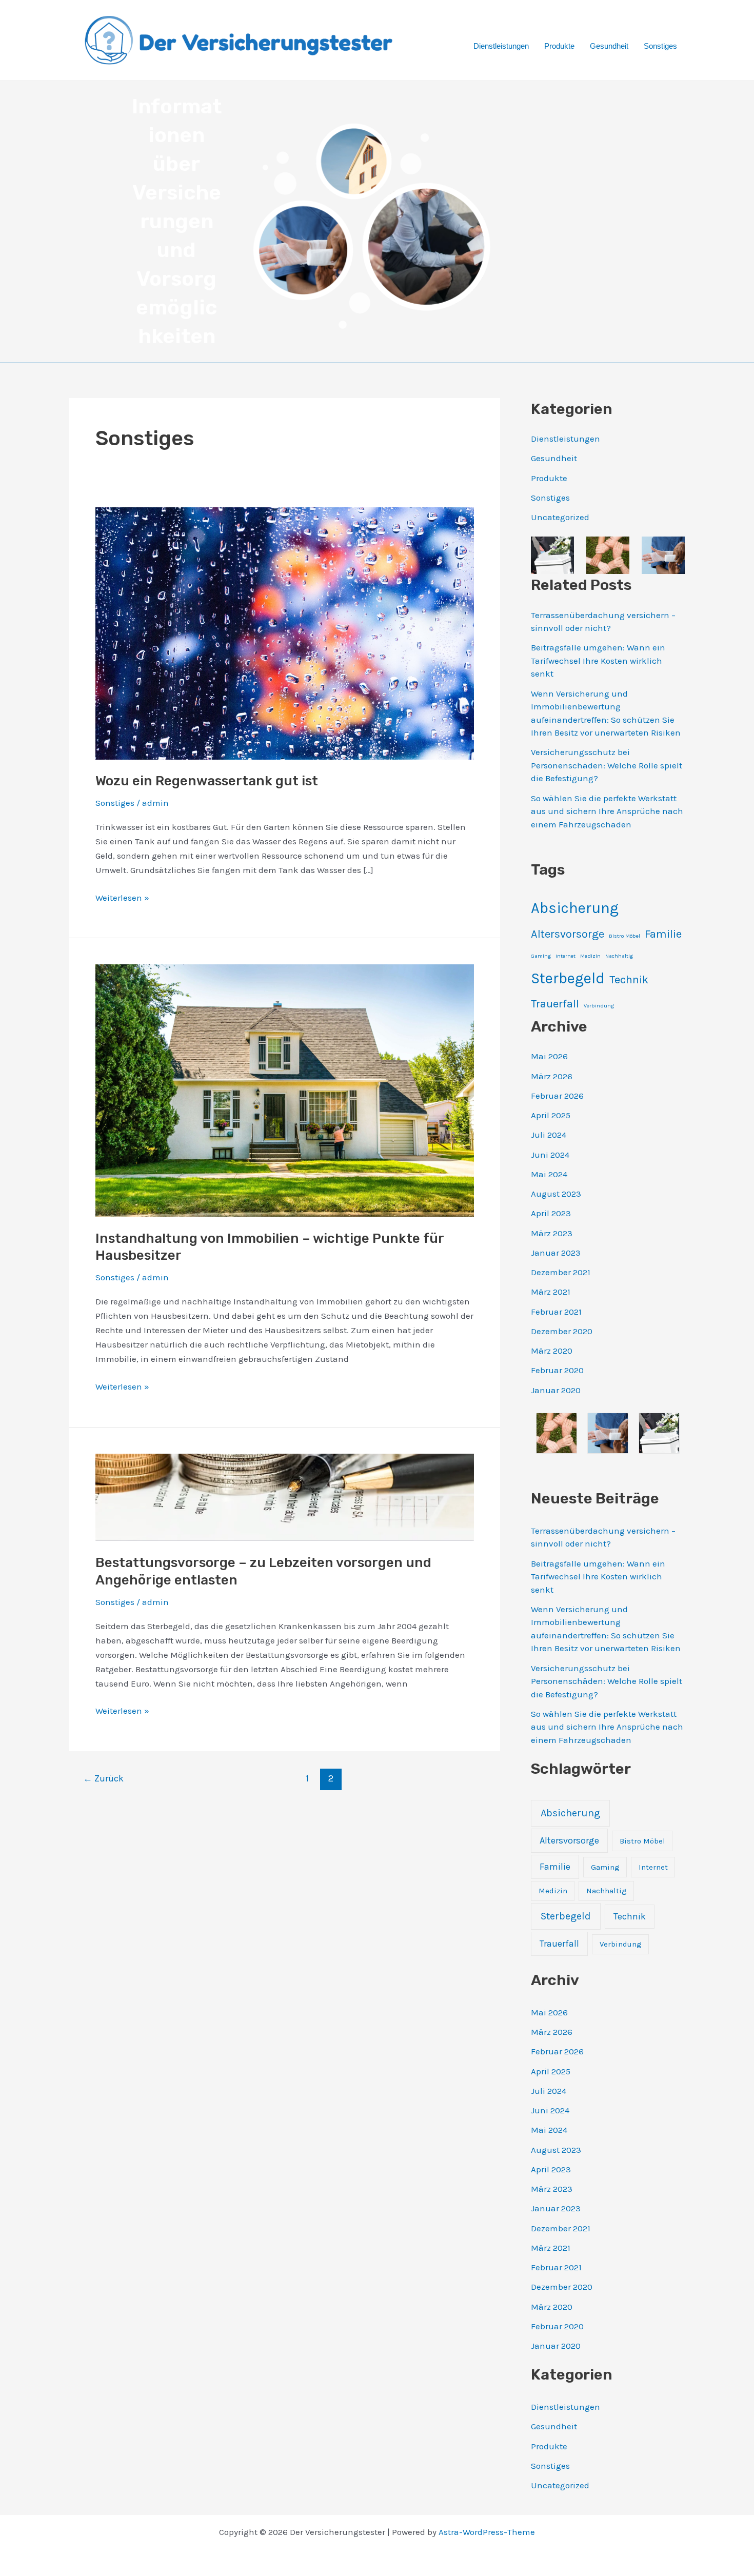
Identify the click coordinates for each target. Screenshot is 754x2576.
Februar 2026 (557, 1096)
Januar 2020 (556, 1390)
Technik (629, 980)
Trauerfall (555, 1004)
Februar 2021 (556, 1312)
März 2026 (552, 1076)
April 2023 (551, 1213)
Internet (565, 956)
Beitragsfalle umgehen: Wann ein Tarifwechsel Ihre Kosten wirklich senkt (598, 660)
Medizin (590, 956)
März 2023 (552, 1233)
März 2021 (551, 1292)
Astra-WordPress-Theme (487, 2532)
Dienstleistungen (501, 46)
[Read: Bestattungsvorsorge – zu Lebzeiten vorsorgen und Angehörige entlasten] (285, 1496)
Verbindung (599, 1006)
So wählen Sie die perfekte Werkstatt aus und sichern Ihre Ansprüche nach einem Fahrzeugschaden (607, 811)
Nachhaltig (619, 956)
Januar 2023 (556, 1253)
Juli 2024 (549, 1135)
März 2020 (552, 1351)
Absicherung (575, 908)
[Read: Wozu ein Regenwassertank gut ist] (285, 632)
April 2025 (551, 1115)
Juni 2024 (550, 1155)
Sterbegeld (568, 978)
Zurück (103, 1778)
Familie (663, 934)
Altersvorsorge (568, 934)
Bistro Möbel (624, 936)
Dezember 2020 (562, 1331)
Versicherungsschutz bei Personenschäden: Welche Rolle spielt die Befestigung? (607, 765)
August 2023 (556, 1194)
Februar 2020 (557, 1370)
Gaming (541, 956)
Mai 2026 (549, 1056)
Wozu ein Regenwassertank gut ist (207, 781)
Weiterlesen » (122, 898)
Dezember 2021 (561, 1272)
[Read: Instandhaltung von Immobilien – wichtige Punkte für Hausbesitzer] (285, 1089)
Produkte (559, 46)
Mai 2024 (549, 1174)
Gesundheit (609, 46)
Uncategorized (560, 517)
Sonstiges (660, 46)
